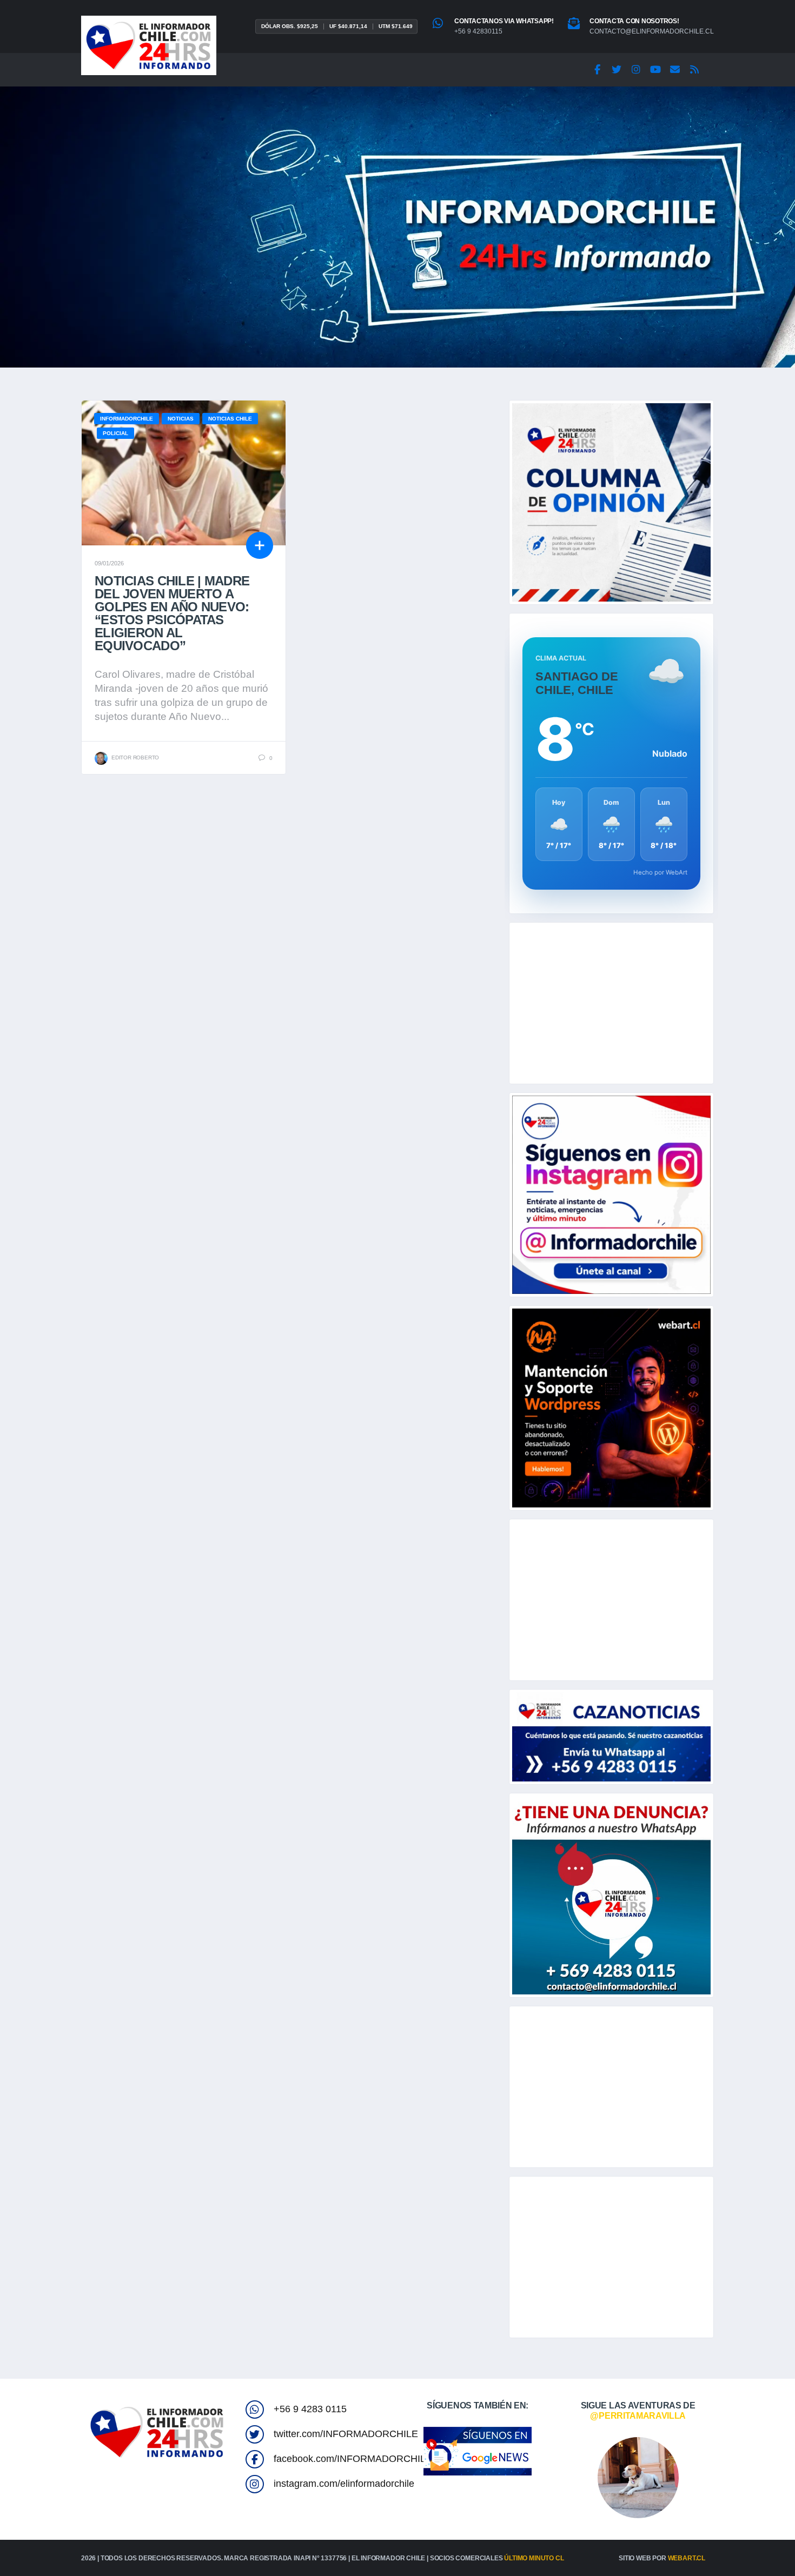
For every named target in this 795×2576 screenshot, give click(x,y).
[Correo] (675, 70)
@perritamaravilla (638, 2416)
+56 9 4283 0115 (310, 2409)
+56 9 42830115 (478, 31)
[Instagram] (636, 70)
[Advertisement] (611, 1003)
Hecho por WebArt (660, 872)
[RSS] (694, 70)
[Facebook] (597, 70)
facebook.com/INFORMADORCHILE (353, 2459)
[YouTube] (655, 70)
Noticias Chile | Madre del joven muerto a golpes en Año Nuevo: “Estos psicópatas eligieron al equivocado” (172, 613)
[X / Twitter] (617, 70)
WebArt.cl (687, 2558)
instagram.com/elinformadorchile (344, 2484)
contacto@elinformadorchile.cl (652, 31)
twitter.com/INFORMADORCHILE (346, 2434)
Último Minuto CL (534, 2558)
